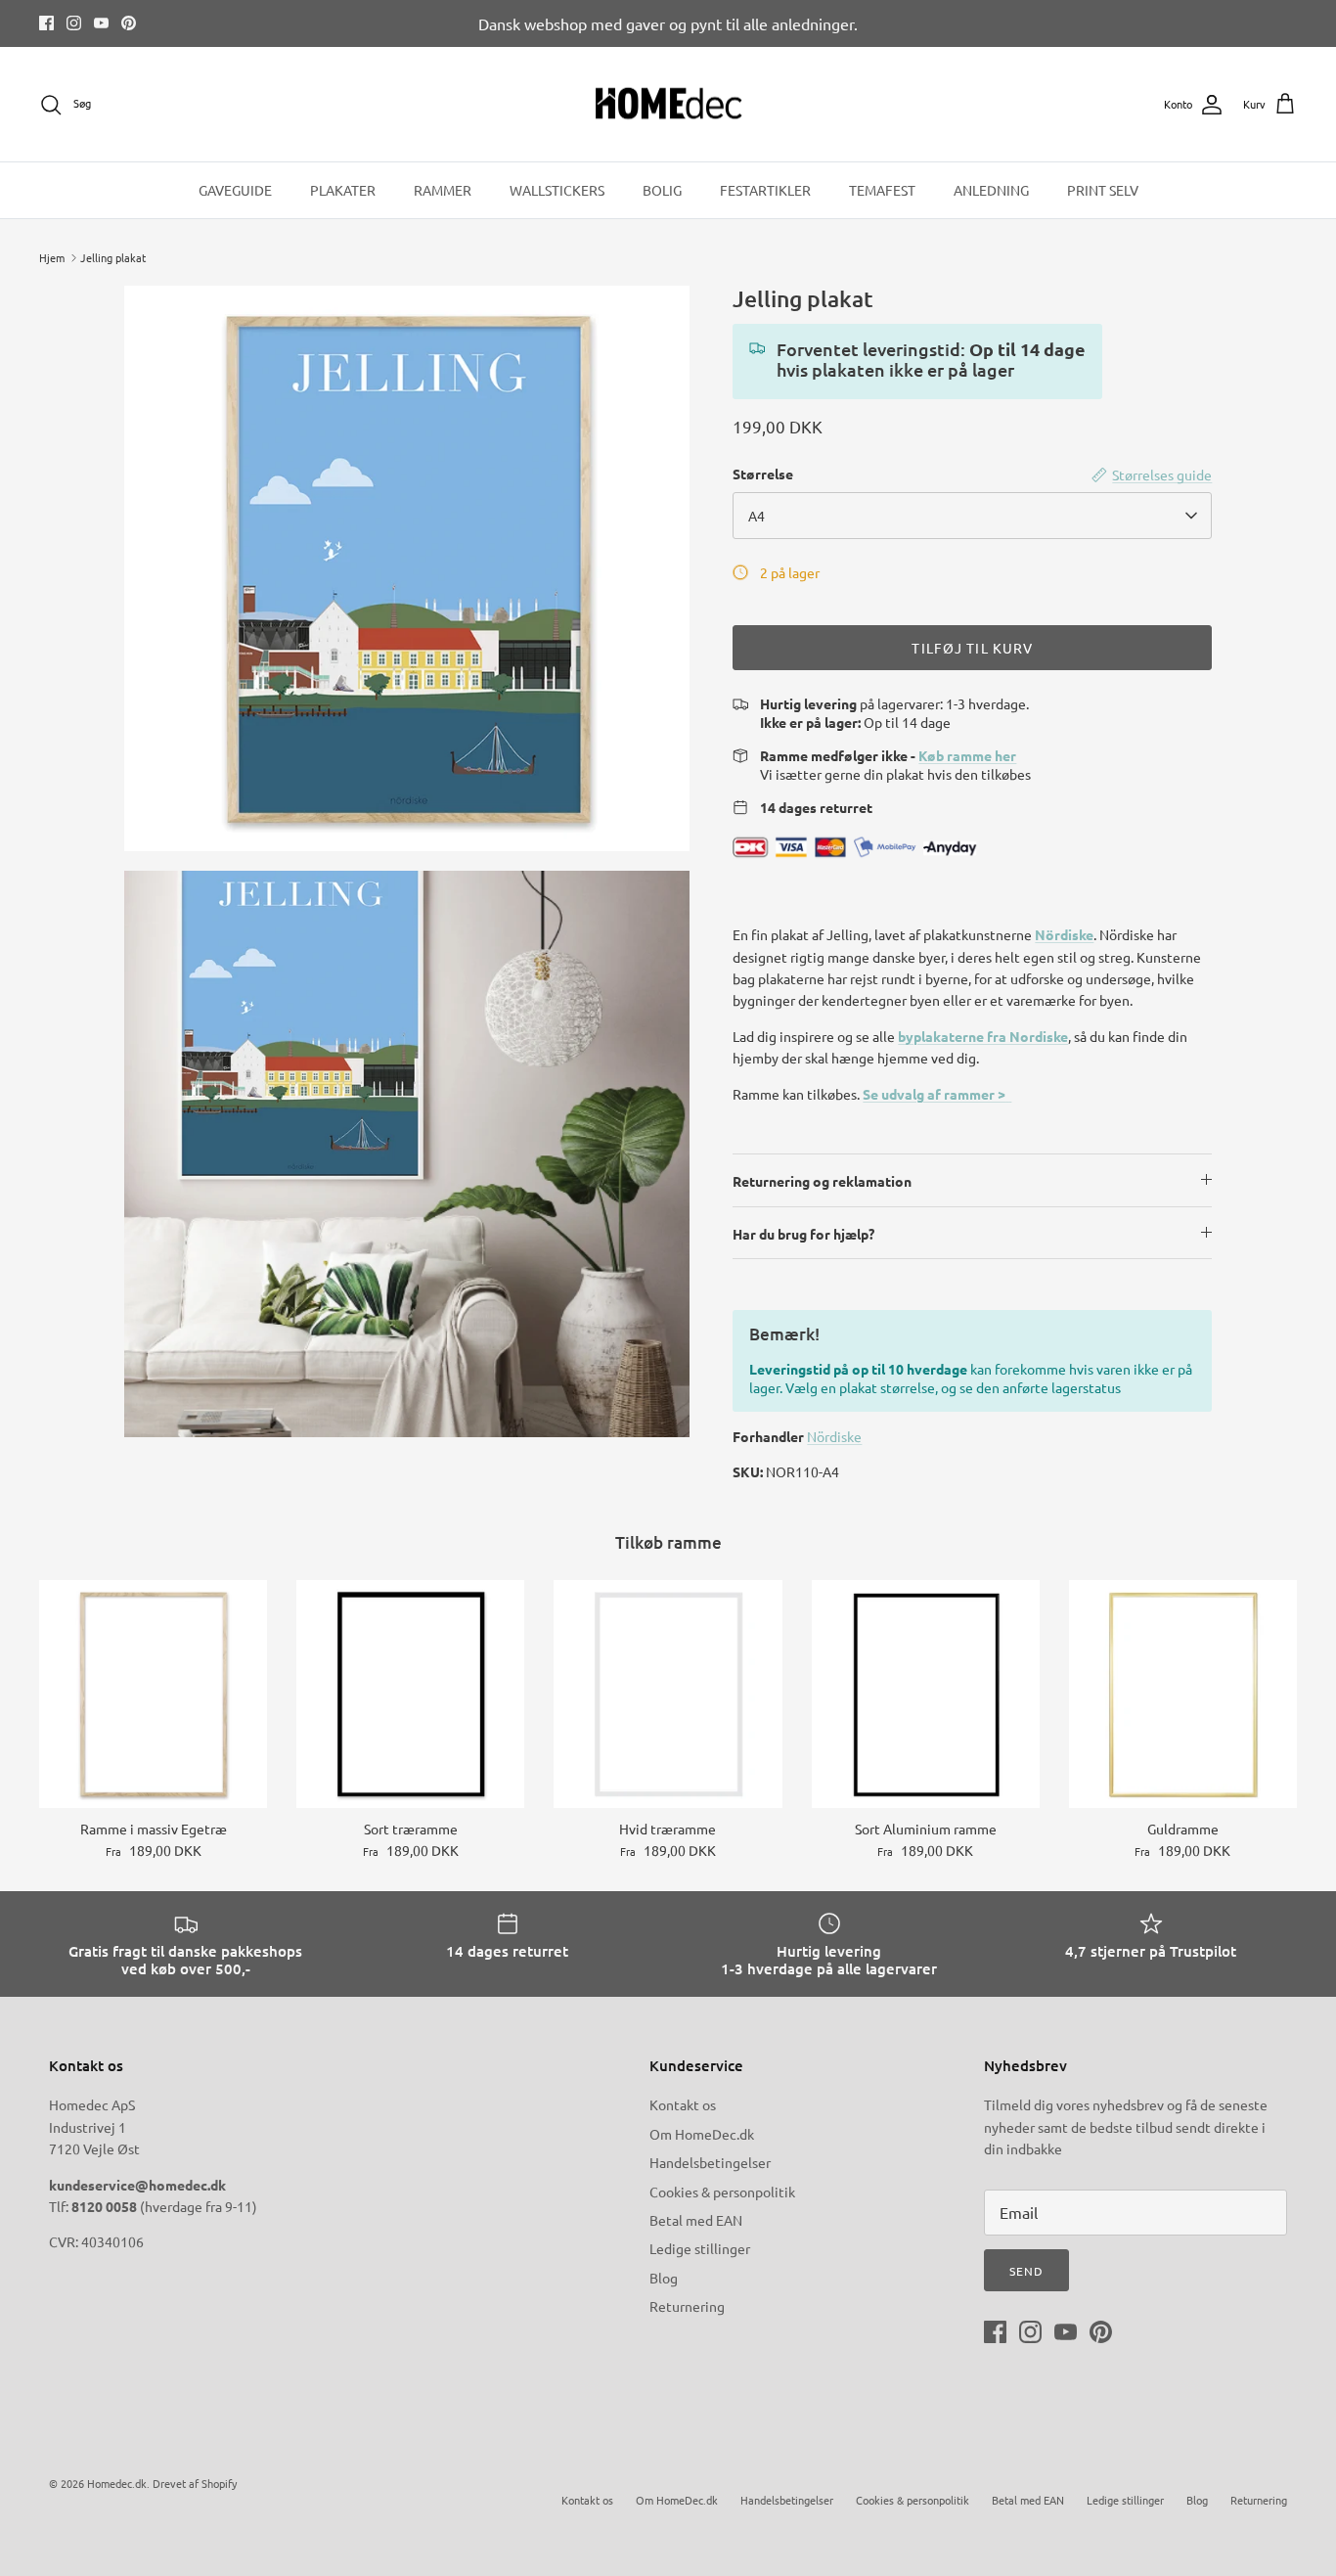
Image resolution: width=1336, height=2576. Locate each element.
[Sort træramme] (410, 1694)
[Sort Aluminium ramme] (926, 1694)
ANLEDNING (991, 190)
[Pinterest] (129, 23)
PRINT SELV (1103, 190)
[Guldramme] (1183, 1694)
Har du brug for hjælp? (803, 1234)
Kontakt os (683, 2104)
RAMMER (443, 190)
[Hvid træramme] (668, 1694)
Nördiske (1064, 934)
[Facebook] (46, 23)
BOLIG (662, 190)
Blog (664, 2278)
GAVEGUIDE (235, 190)
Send (1026, 2271)
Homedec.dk (117, 2483)
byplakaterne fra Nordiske (983, 1036)
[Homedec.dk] (668, 105)
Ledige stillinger (700, 2248)
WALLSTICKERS (557, 190)
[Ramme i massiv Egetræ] (153, 1694)
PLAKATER (343, 190)
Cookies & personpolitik (722, 2192)
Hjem (52, 257)
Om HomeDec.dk (702, 2134)
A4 (757, 516)
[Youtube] (101, 23)
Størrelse (763, 474)
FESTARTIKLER (765, 190)
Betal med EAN (696, 2220)
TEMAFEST (882, 190)
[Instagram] (74, 23)
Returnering (687, 2306)
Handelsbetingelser (710, 2162)
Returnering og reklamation (822, 1181)
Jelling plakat (113, 257)
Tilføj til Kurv (972, 648)
